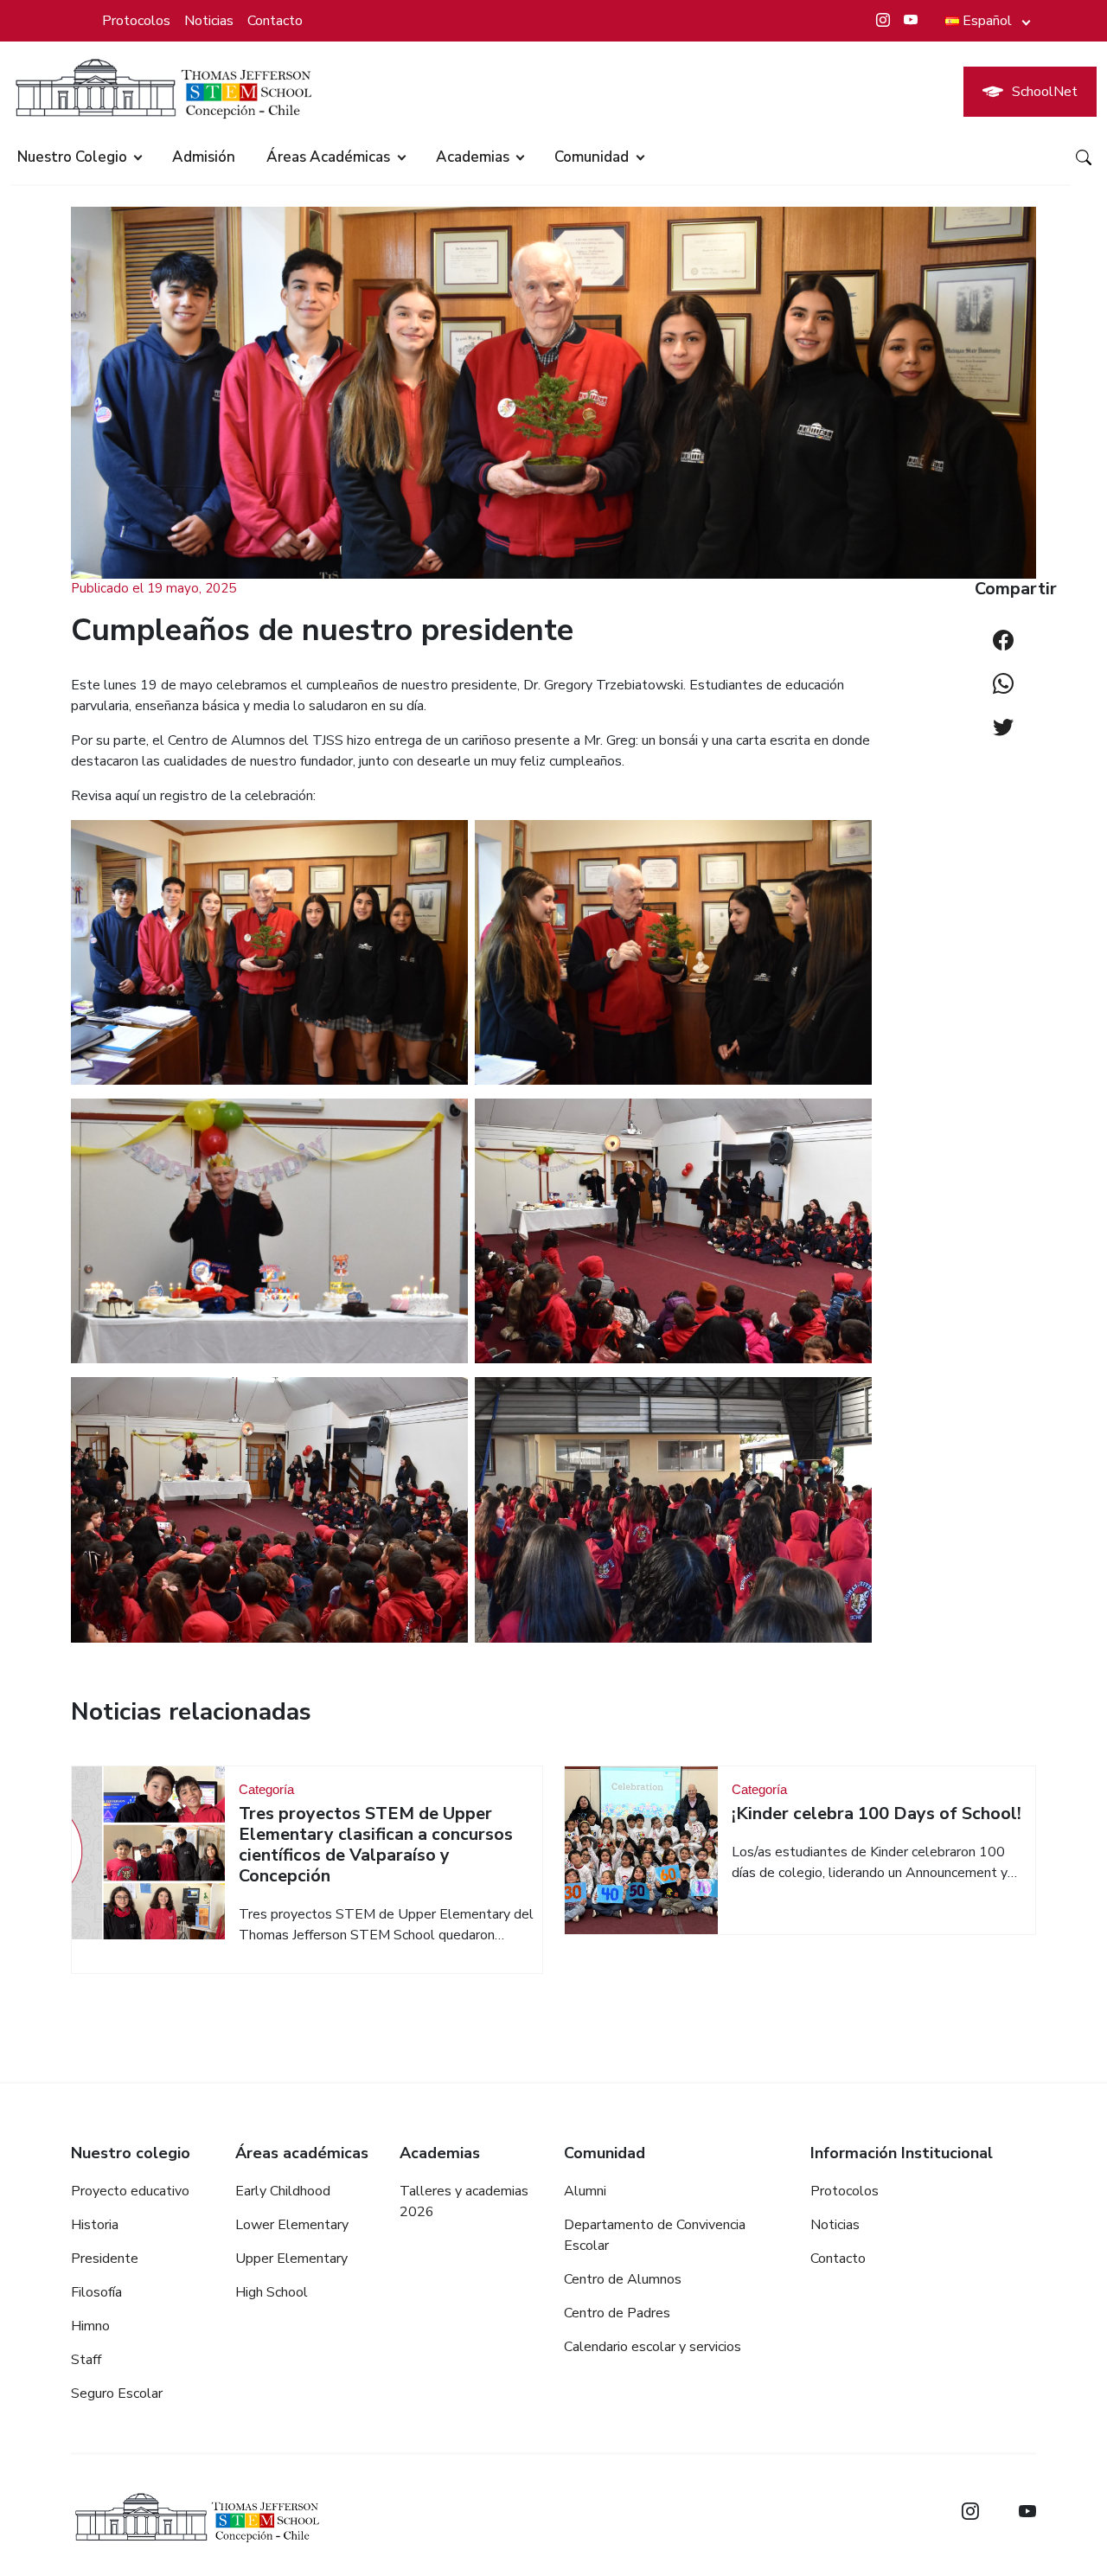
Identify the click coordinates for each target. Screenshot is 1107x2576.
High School (272, 2292)
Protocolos (136, 21)
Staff (86, 2360)
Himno (90, 2326)
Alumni (585, 2191)
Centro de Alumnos (623, 2279)
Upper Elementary (291, 2259)
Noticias (209, 21)
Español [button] (987, 21)
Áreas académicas (328, 157)
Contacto (275, 21)
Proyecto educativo (130, 2191)
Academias (473, 157)
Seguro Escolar (117, 2393)
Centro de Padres (617, 2313)
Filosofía (96, 2292)
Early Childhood (283, 2191)
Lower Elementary (292, 2225)
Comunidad (592, 157)
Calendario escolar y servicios (653, 2347)
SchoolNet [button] (1045, 92)
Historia (95, 2225)
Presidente (105, 2259)
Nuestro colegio (72, 157)
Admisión (204, 157)
